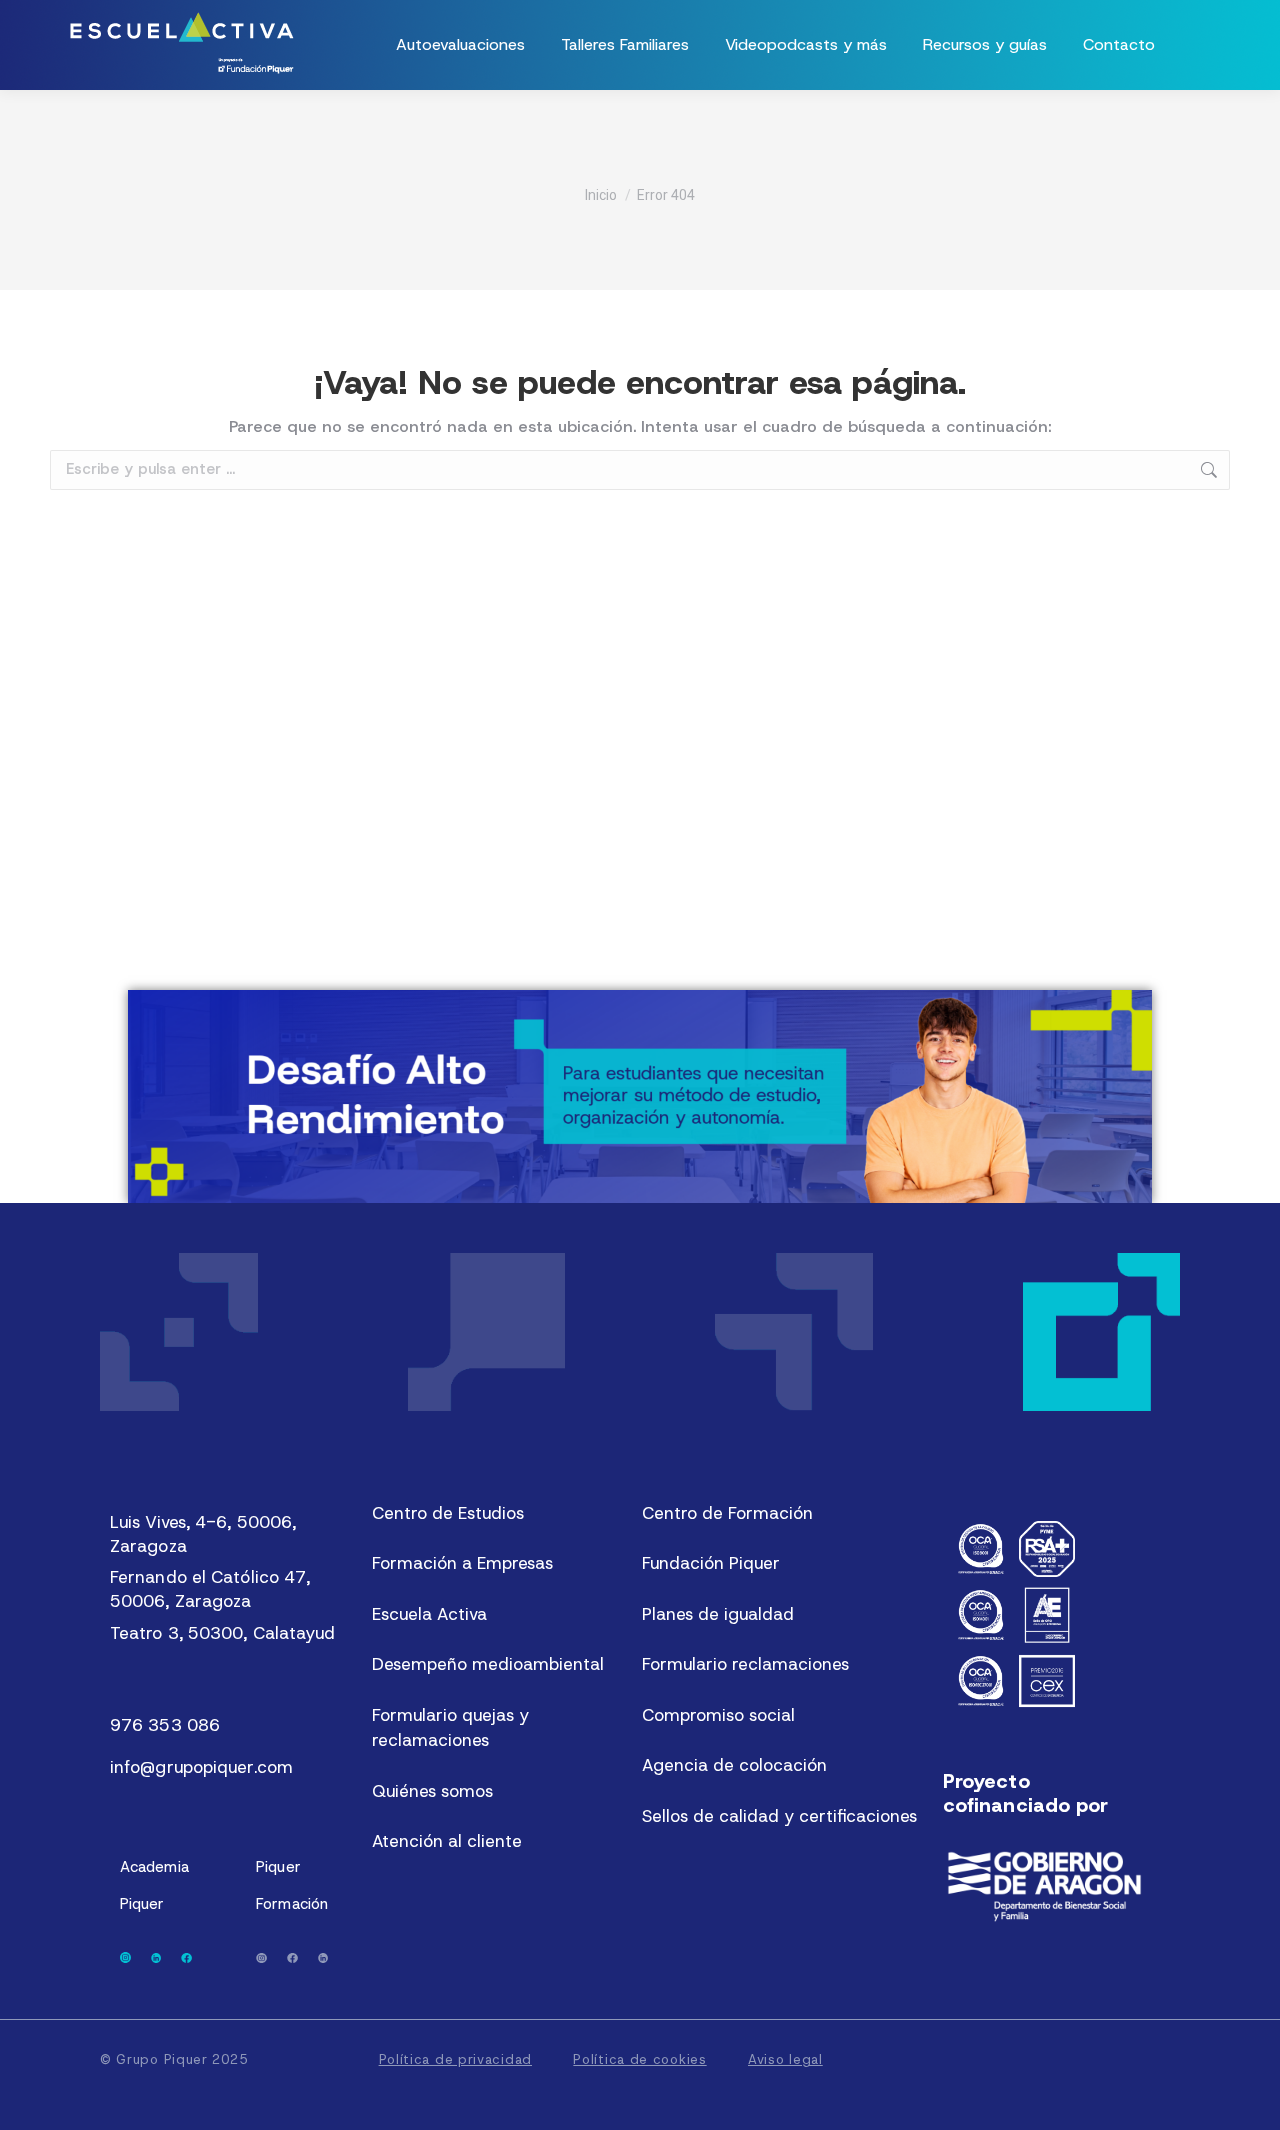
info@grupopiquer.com (201, 1767)
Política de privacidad (455, 2059)
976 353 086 (165, 1725)
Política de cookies (639, 2059)
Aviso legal (785, 2059)
